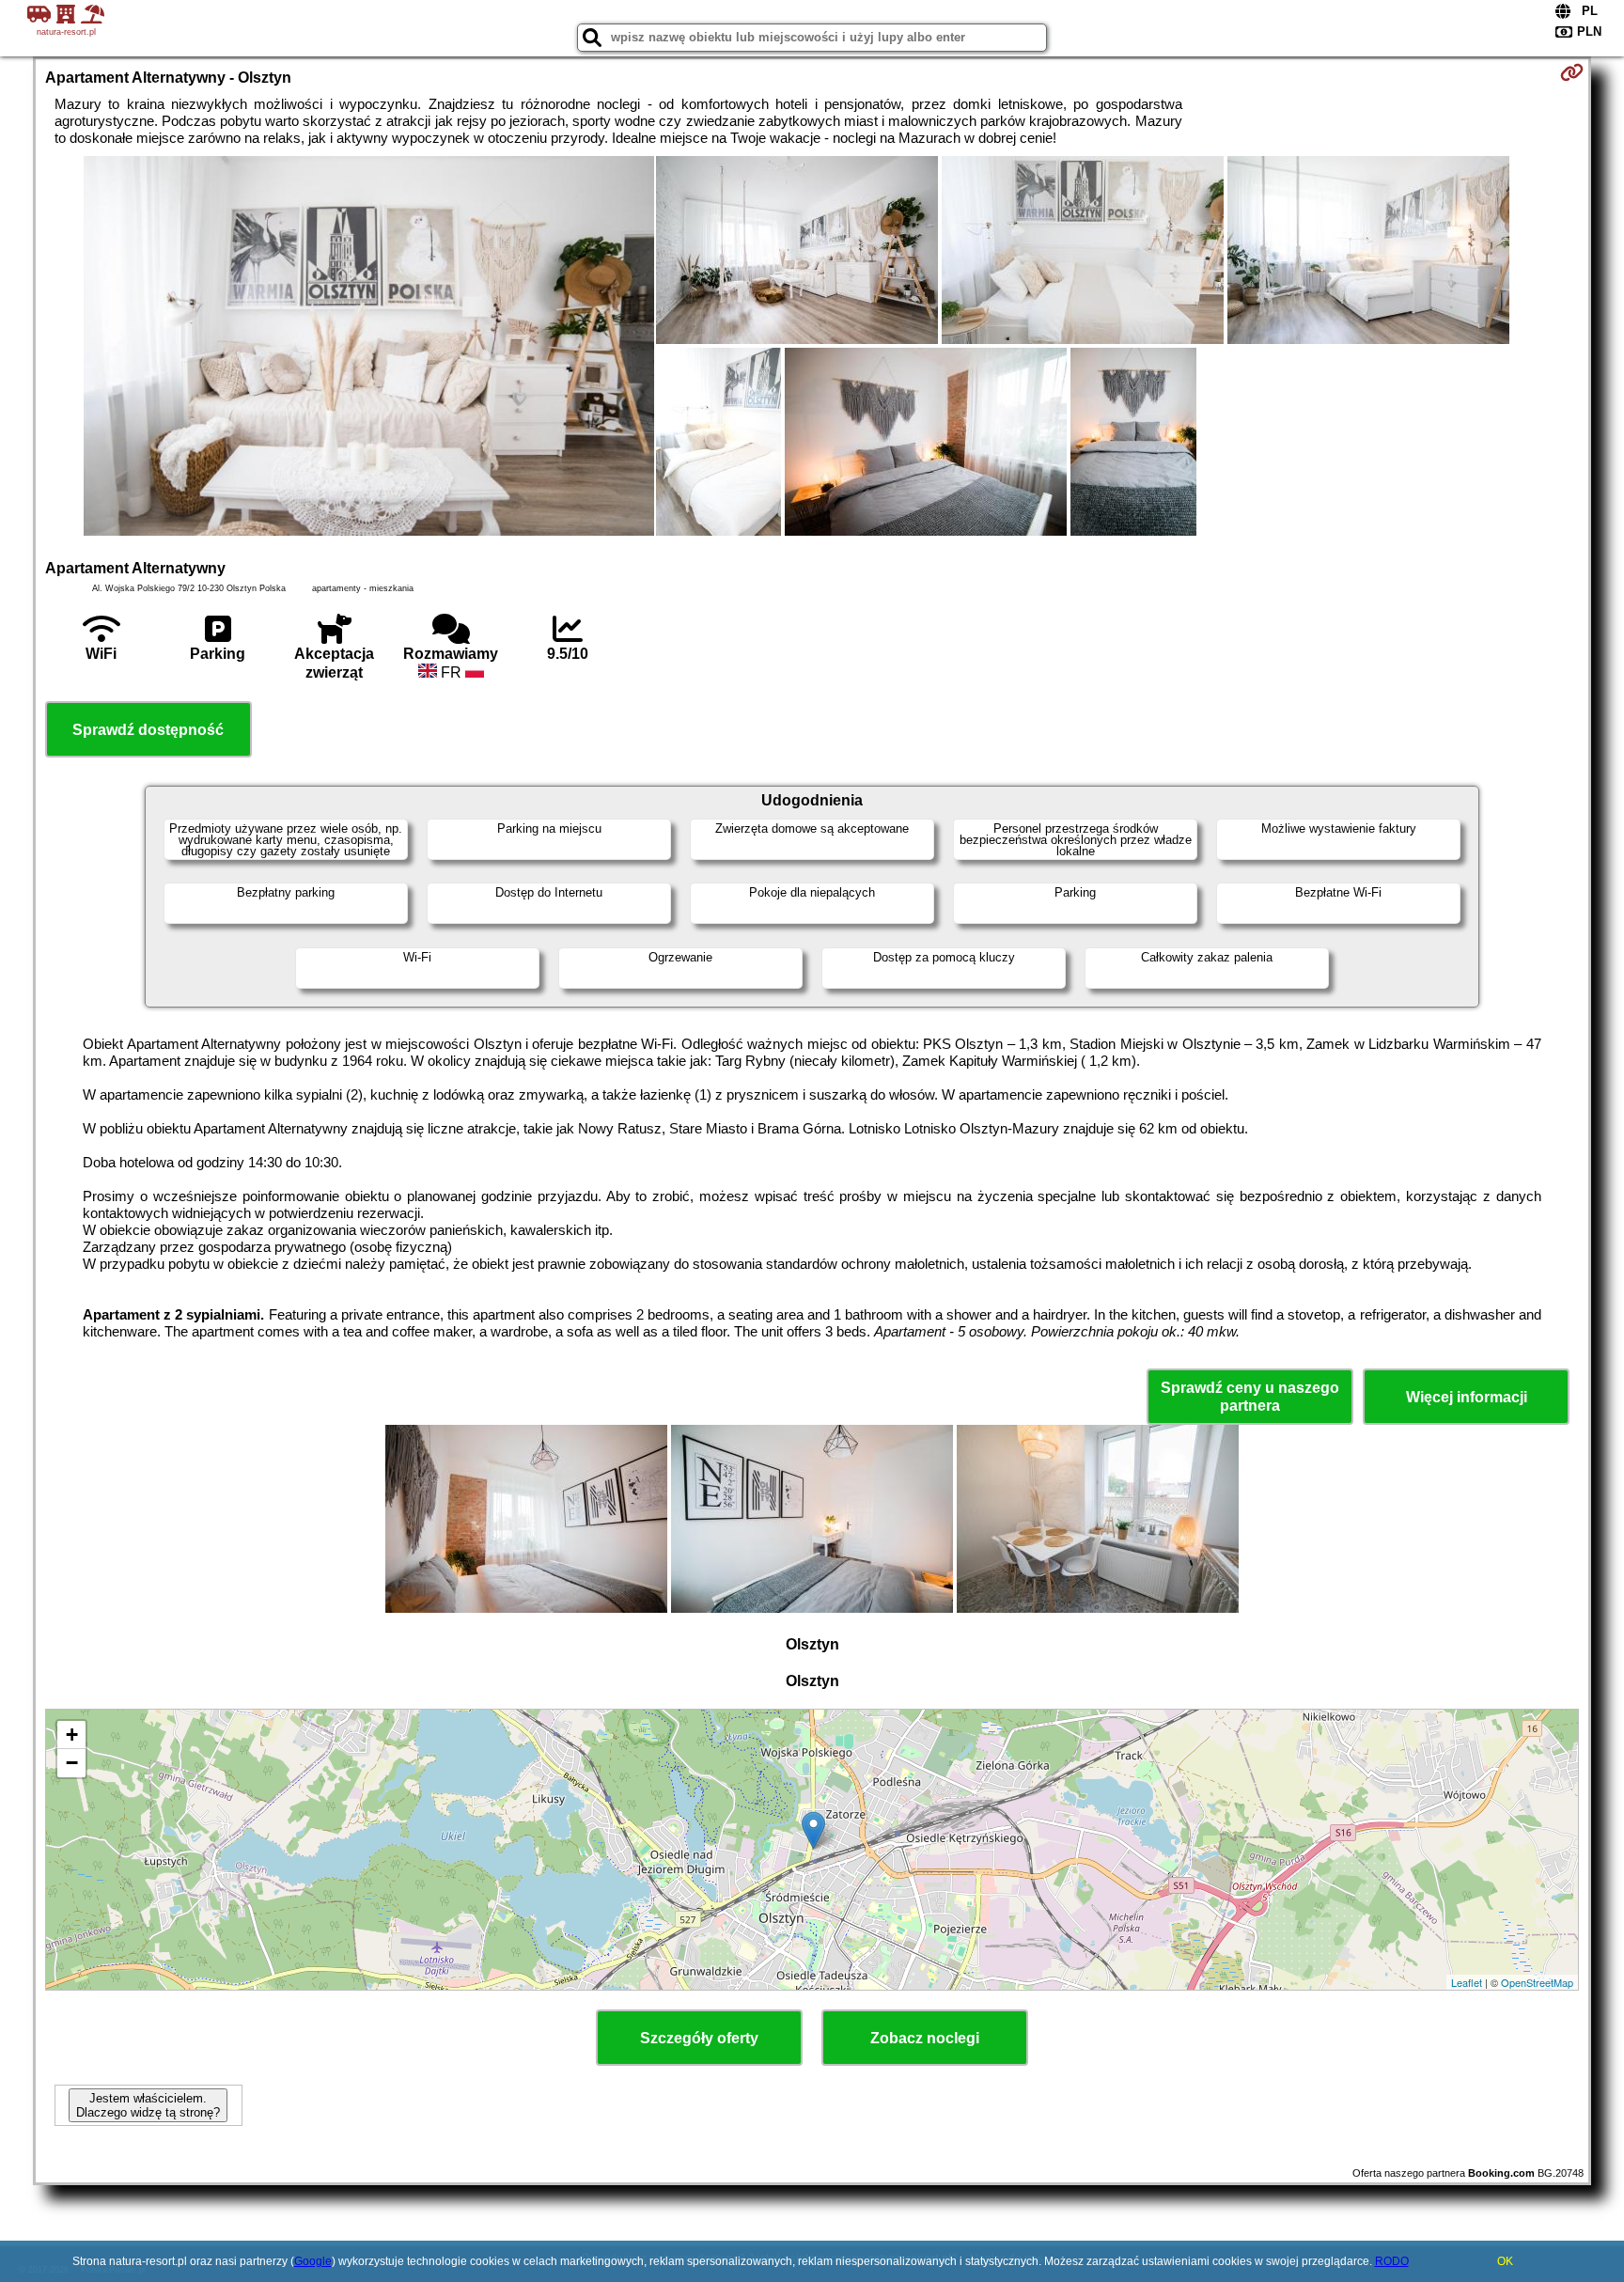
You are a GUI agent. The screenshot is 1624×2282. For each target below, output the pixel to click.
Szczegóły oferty (699, 2038)
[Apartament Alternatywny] (369, 348)
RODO (1392, 2261)
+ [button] (72, 1735)
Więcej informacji (1467, 1397)
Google (313, 2261)
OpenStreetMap (1537, 1982)
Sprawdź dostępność (148, 730)
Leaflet (1467, 1982)
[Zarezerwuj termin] (1572, 72)
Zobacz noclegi (925, 2038)
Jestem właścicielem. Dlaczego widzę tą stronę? (148, 2105)
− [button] (72, 1763)
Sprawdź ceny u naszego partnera (1250, 1397)
